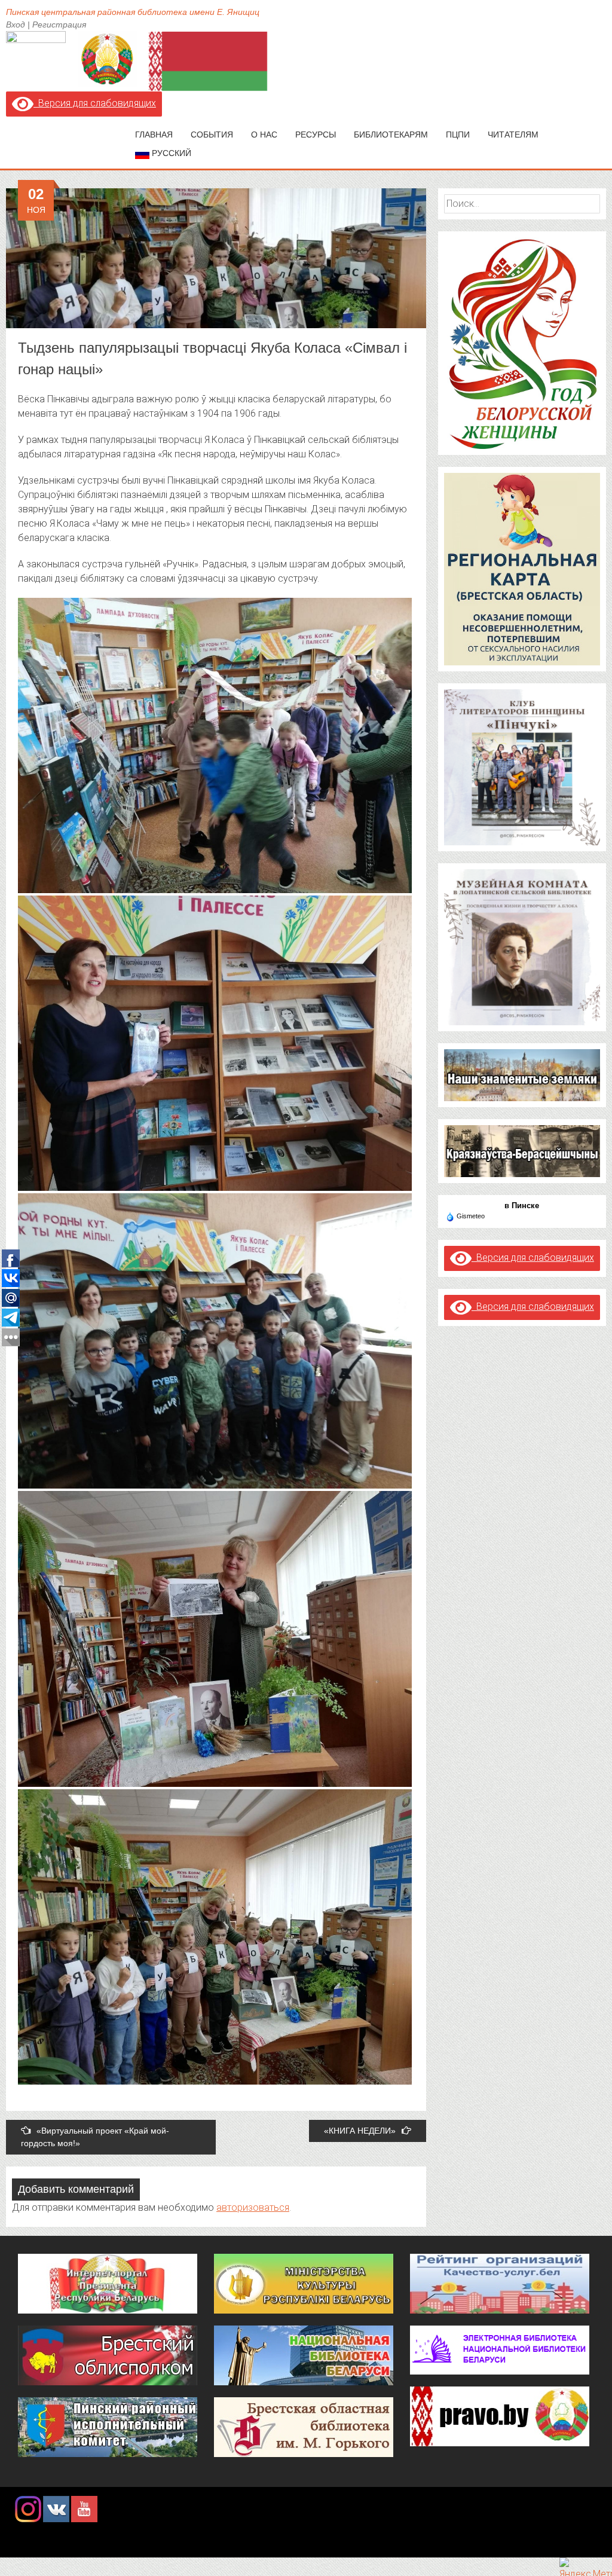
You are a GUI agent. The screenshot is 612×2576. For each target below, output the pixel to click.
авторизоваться (253, 2207)
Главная (154, 135)
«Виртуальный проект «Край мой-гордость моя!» (95, 2137)
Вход (16, 25)
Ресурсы (316, 135)
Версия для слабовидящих (95, 103)
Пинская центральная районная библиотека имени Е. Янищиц (133, 12)
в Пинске (522, 1206)
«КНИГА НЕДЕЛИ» (360, 2131)
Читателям (513, 135)
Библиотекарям (391, 135)
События (212, 135)
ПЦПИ (458, 135)
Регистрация (59, 25)
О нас (264, 135)
